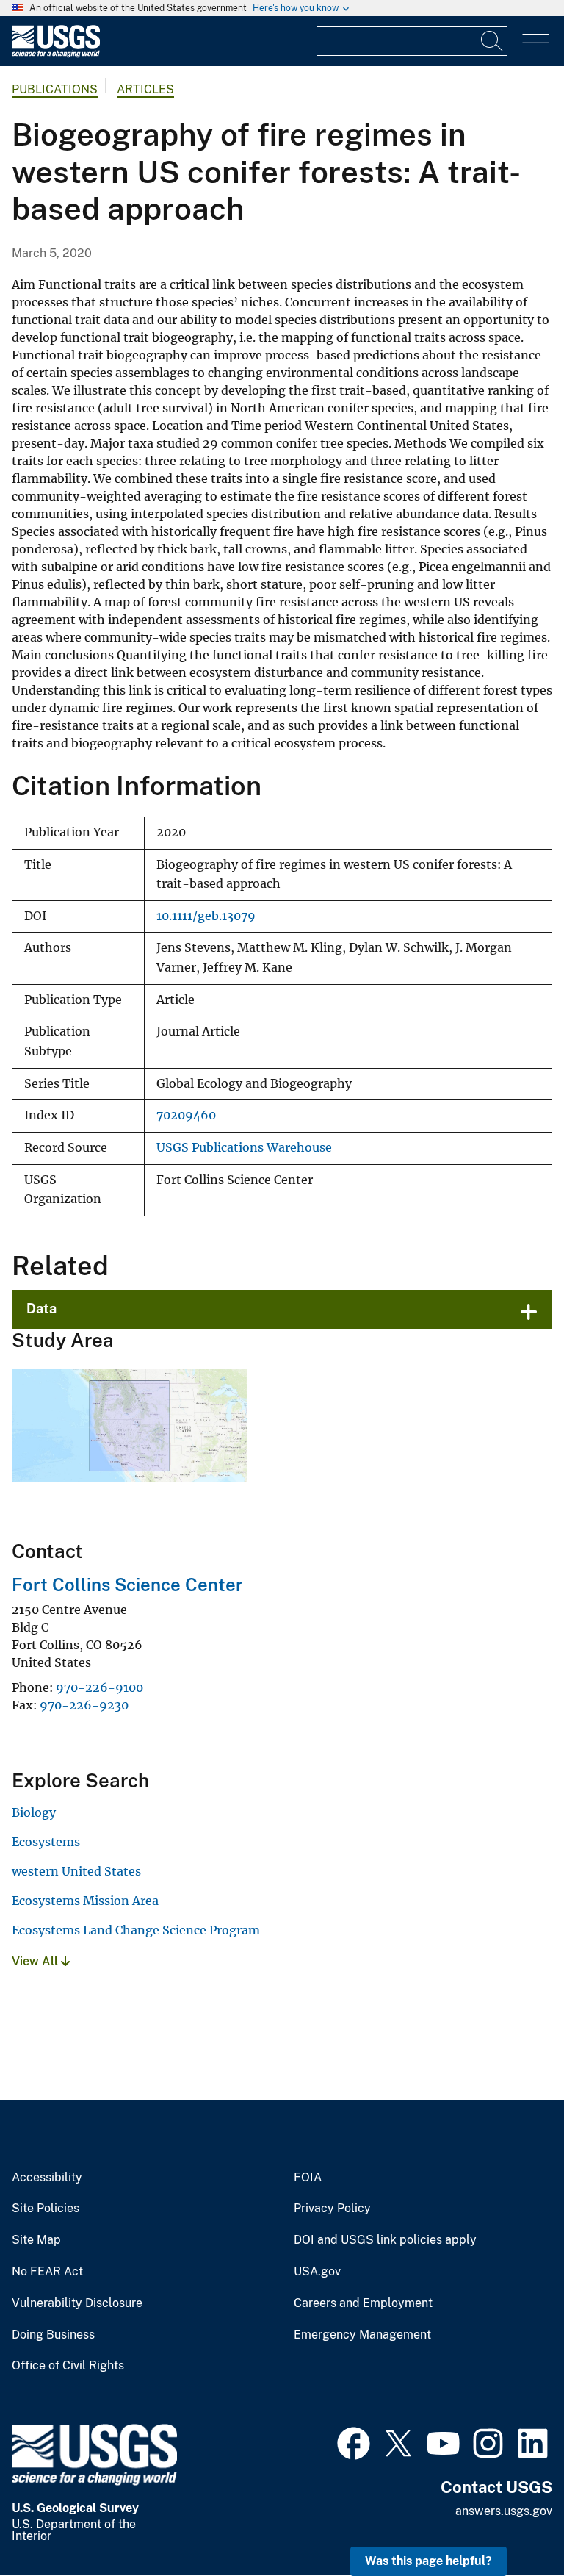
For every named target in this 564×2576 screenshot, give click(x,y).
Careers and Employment (363, 2303)
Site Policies (46, 2209)
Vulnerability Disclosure (77, 2303)
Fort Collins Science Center (127, 1585)
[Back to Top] (511, 2523)
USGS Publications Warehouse (244, 1148)
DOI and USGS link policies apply (385, 2240)
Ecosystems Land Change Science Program (136, 1930)
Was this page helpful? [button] (429, 2561)
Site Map (36, 2240)
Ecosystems (46, 1842)
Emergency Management (362, 2335)
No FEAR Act (47, 2272)
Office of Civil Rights (68, 2366)
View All (36, 1961)
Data (41, 1309)
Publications (55, 89)
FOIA (308, 2178)
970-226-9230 (84, 1705)
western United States (76, 1871)
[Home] (56, 54)
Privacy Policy (332, 2209)
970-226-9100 (100, 1687)
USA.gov (317, 2272)
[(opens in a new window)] (354, 2442)
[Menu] (536, 43)
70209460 (186, 1115)
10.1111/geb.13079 (206, 916)
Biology (34, 1812)
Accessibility (47, 2178)
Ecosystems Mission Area (85, 1901)
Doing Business (53, 2335)
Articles (145, 89)
